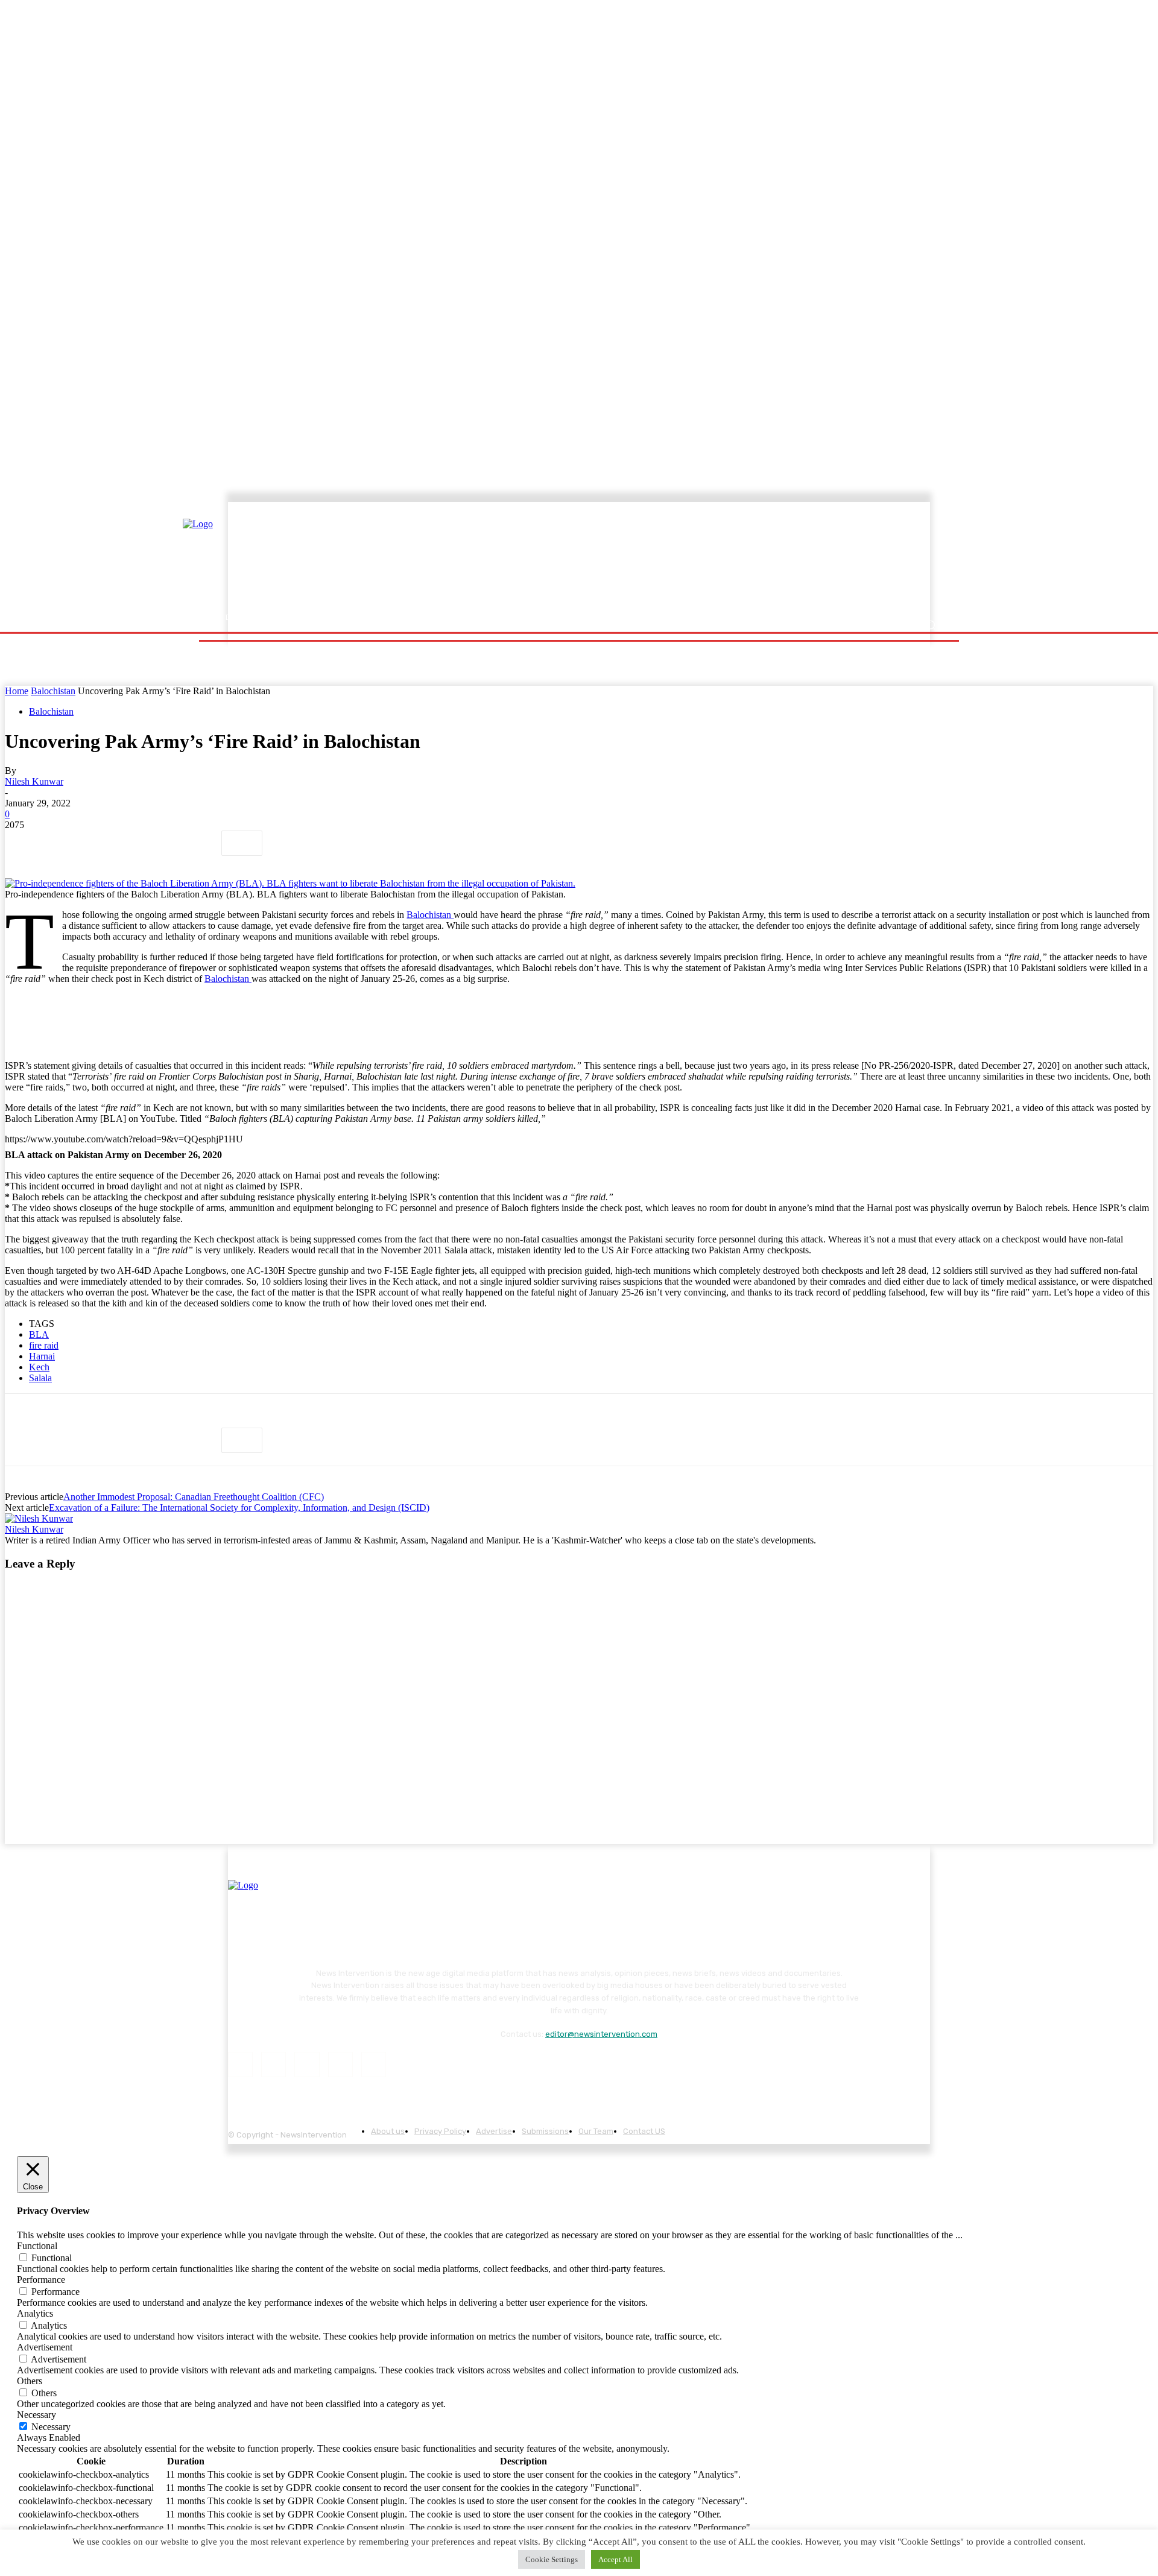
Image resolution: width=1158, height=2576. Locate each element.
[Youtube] (374, 2064)
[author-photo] (39, 1518)
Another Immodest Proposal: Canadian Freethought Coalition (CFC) (194, 1497)
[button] (930, 625)
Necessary (51, 2427)
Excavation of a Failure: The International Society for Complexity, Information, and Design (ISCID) (239, 1508)
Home (17, 691)
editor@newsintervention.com (601, 2034)
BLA (39, 1334)
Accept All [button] (615, 2559)
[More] (242, 843)
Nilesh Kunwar (34, 781)
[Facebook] (25, 843)
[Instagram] (274, 2064)
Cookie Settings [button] (552, 2559)
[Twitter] (68, 843)
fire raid (44, 1345)
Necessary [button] (36, 2415)
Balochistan (53, 691)
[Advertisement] (685, 559)
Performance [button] (41, 2280)
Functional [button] (37, 2246)
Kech (39, 1367)
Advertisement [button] (45, 2347)
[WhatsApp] (155, 843)
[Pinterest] (112, 843)
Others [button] (30, 2381)
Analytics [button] (35, 2313)
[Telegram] (198, 843)
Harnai (42, 1356)
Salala (40, 1378)
